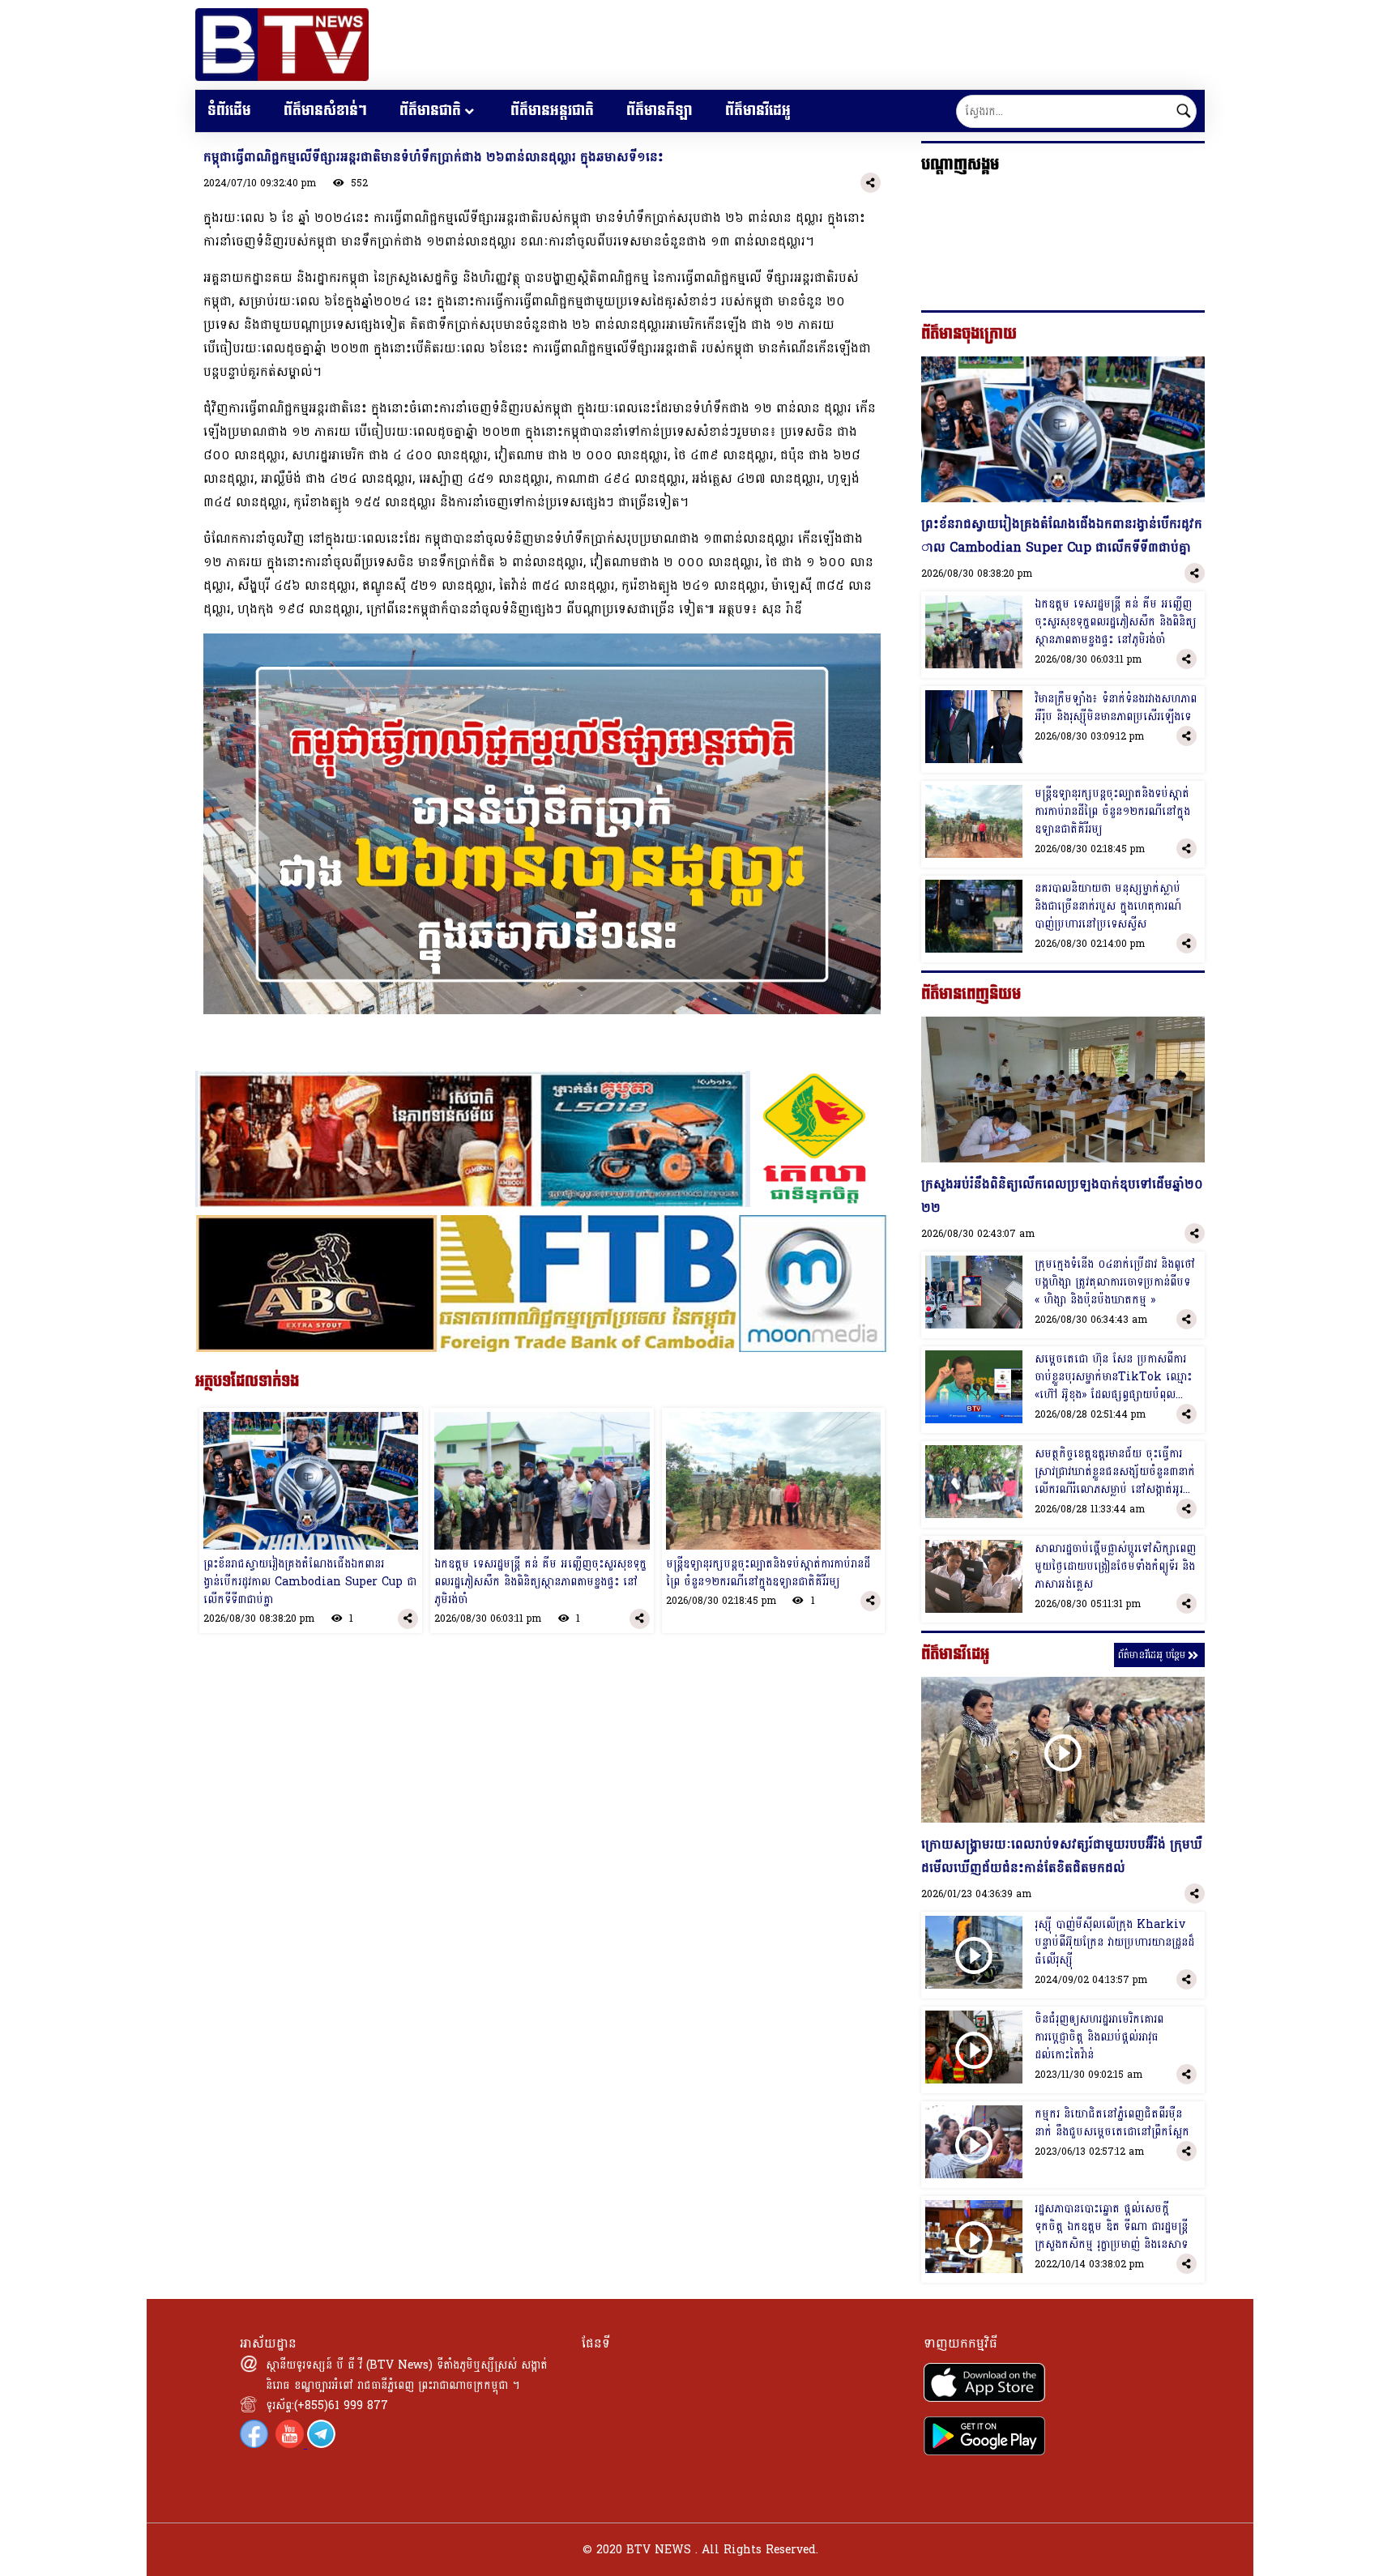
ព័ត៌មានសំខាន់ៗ (325, 111)
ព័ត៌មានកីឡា (659, 111)
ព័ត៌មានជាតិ (430, 111)
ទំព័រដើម (229, 111)
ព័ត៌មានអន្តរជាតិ (552, 111)
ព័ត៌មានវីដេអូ (758, 111)
